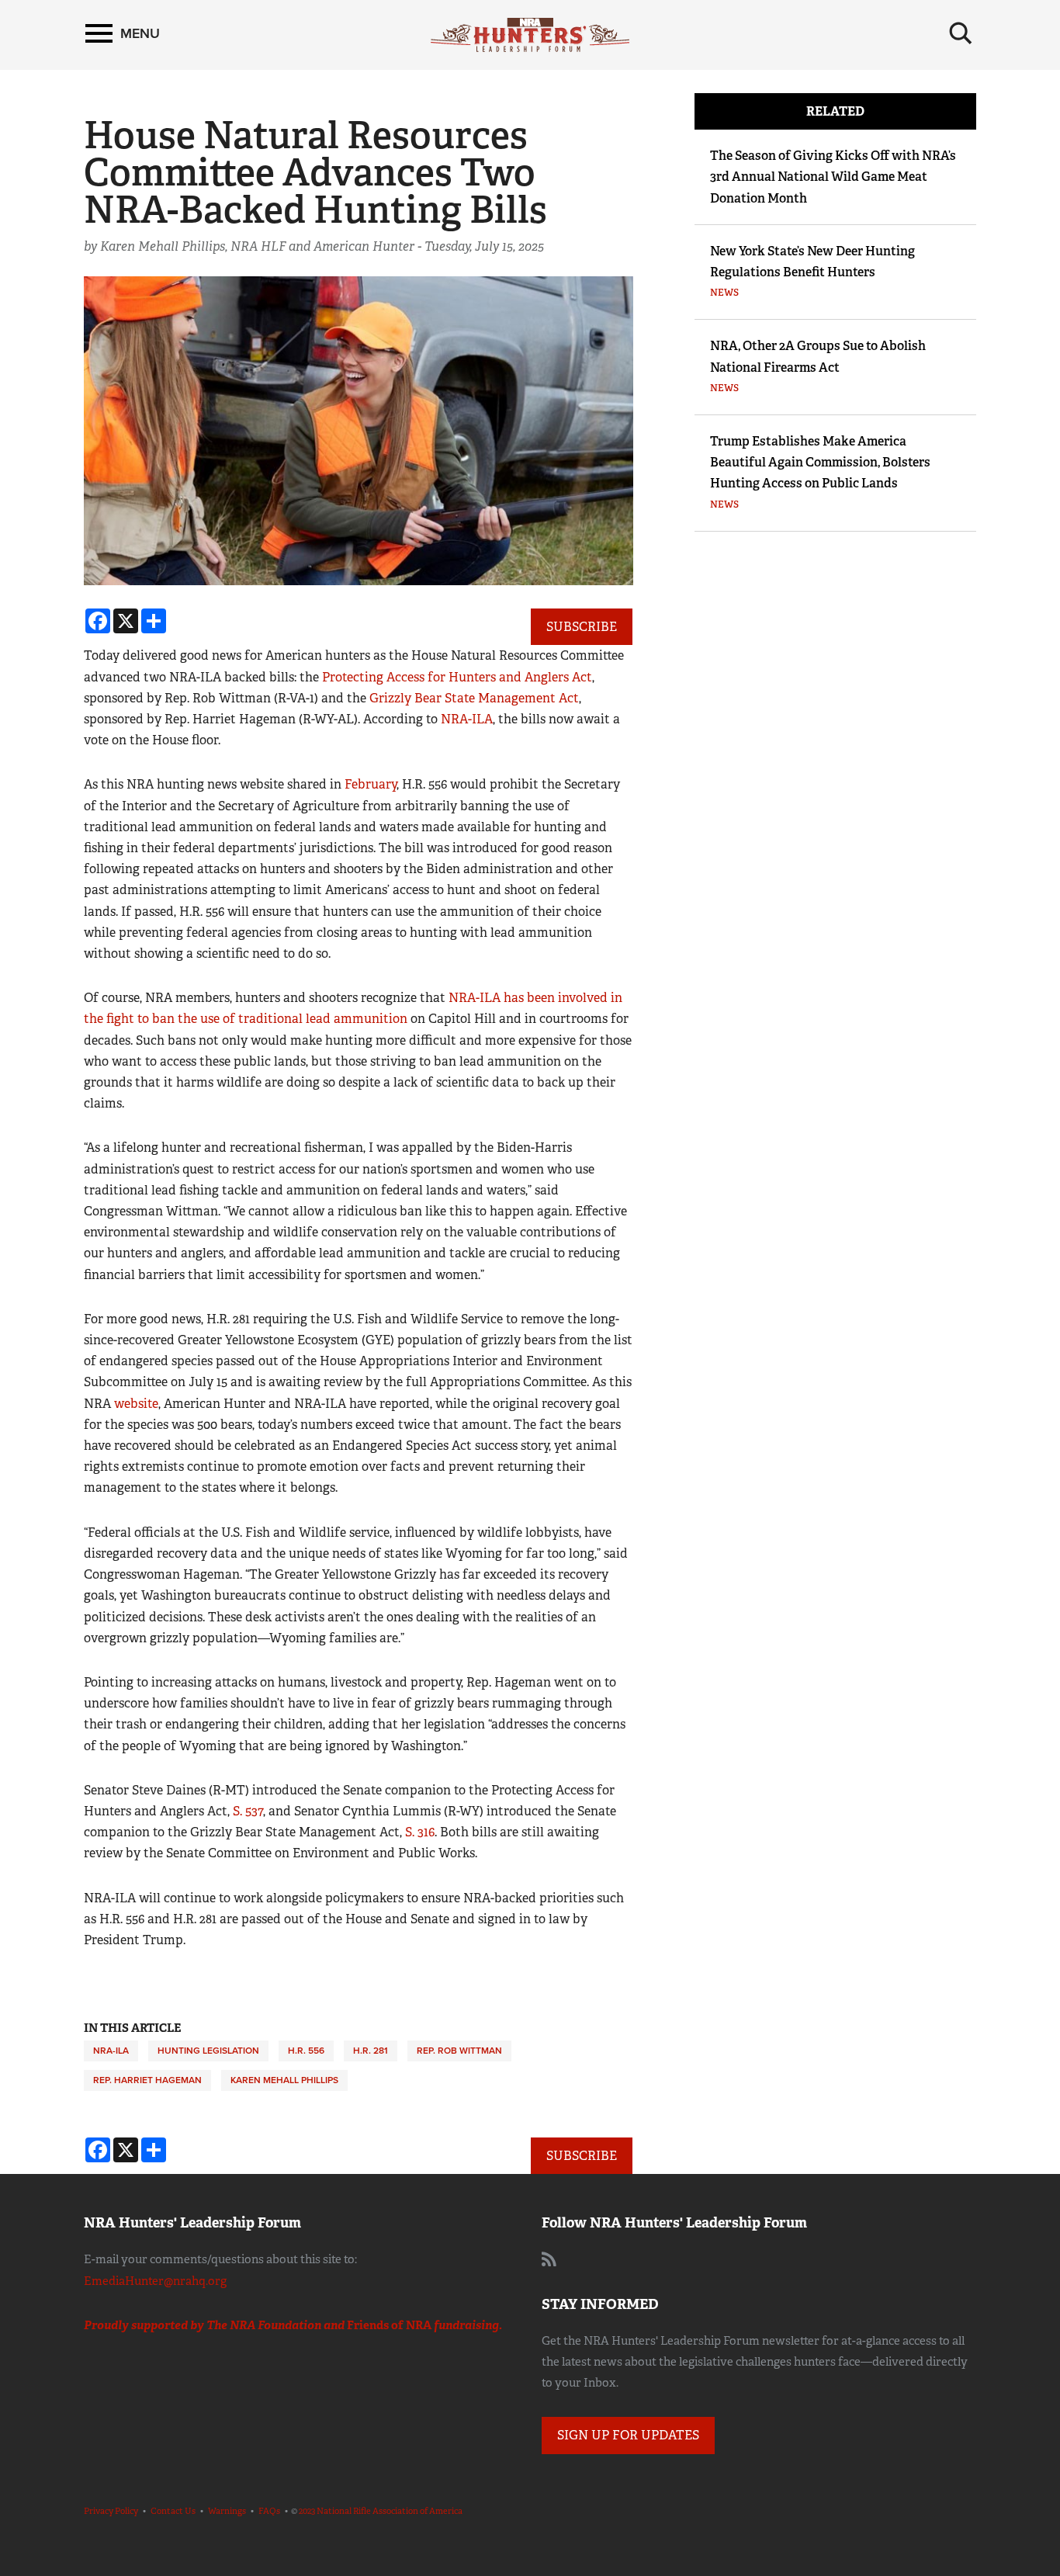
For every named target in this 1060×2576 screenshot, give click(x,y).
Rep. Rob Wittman (459, 2051)
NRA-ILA (467, 719)
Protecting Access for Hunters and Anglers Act (457, 677)
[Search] (961, 33)
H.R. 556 (306, 2051)
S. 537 (248, 1811)
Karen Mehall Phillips (284, 2080)
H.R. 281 (371, 2051)
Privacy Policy (111, 2511)
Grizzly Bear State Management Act (474, 698)
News (724, 293)
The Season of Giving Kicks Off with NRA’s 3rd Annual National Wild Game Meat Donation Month (833, 177)
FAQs (269, 2511)
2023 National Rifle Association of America (381, 2511)
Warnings (227, 2511)
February (371, 784)
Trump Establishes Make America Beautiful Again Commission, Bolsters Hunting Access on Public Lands (820, 462)
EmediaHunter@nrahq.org (155, 2281)
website (136, 1404)
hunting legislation (208, 2051)
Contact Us (173, 2511)
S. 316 (420, 1832)
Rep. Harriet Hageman (147, 2080)
